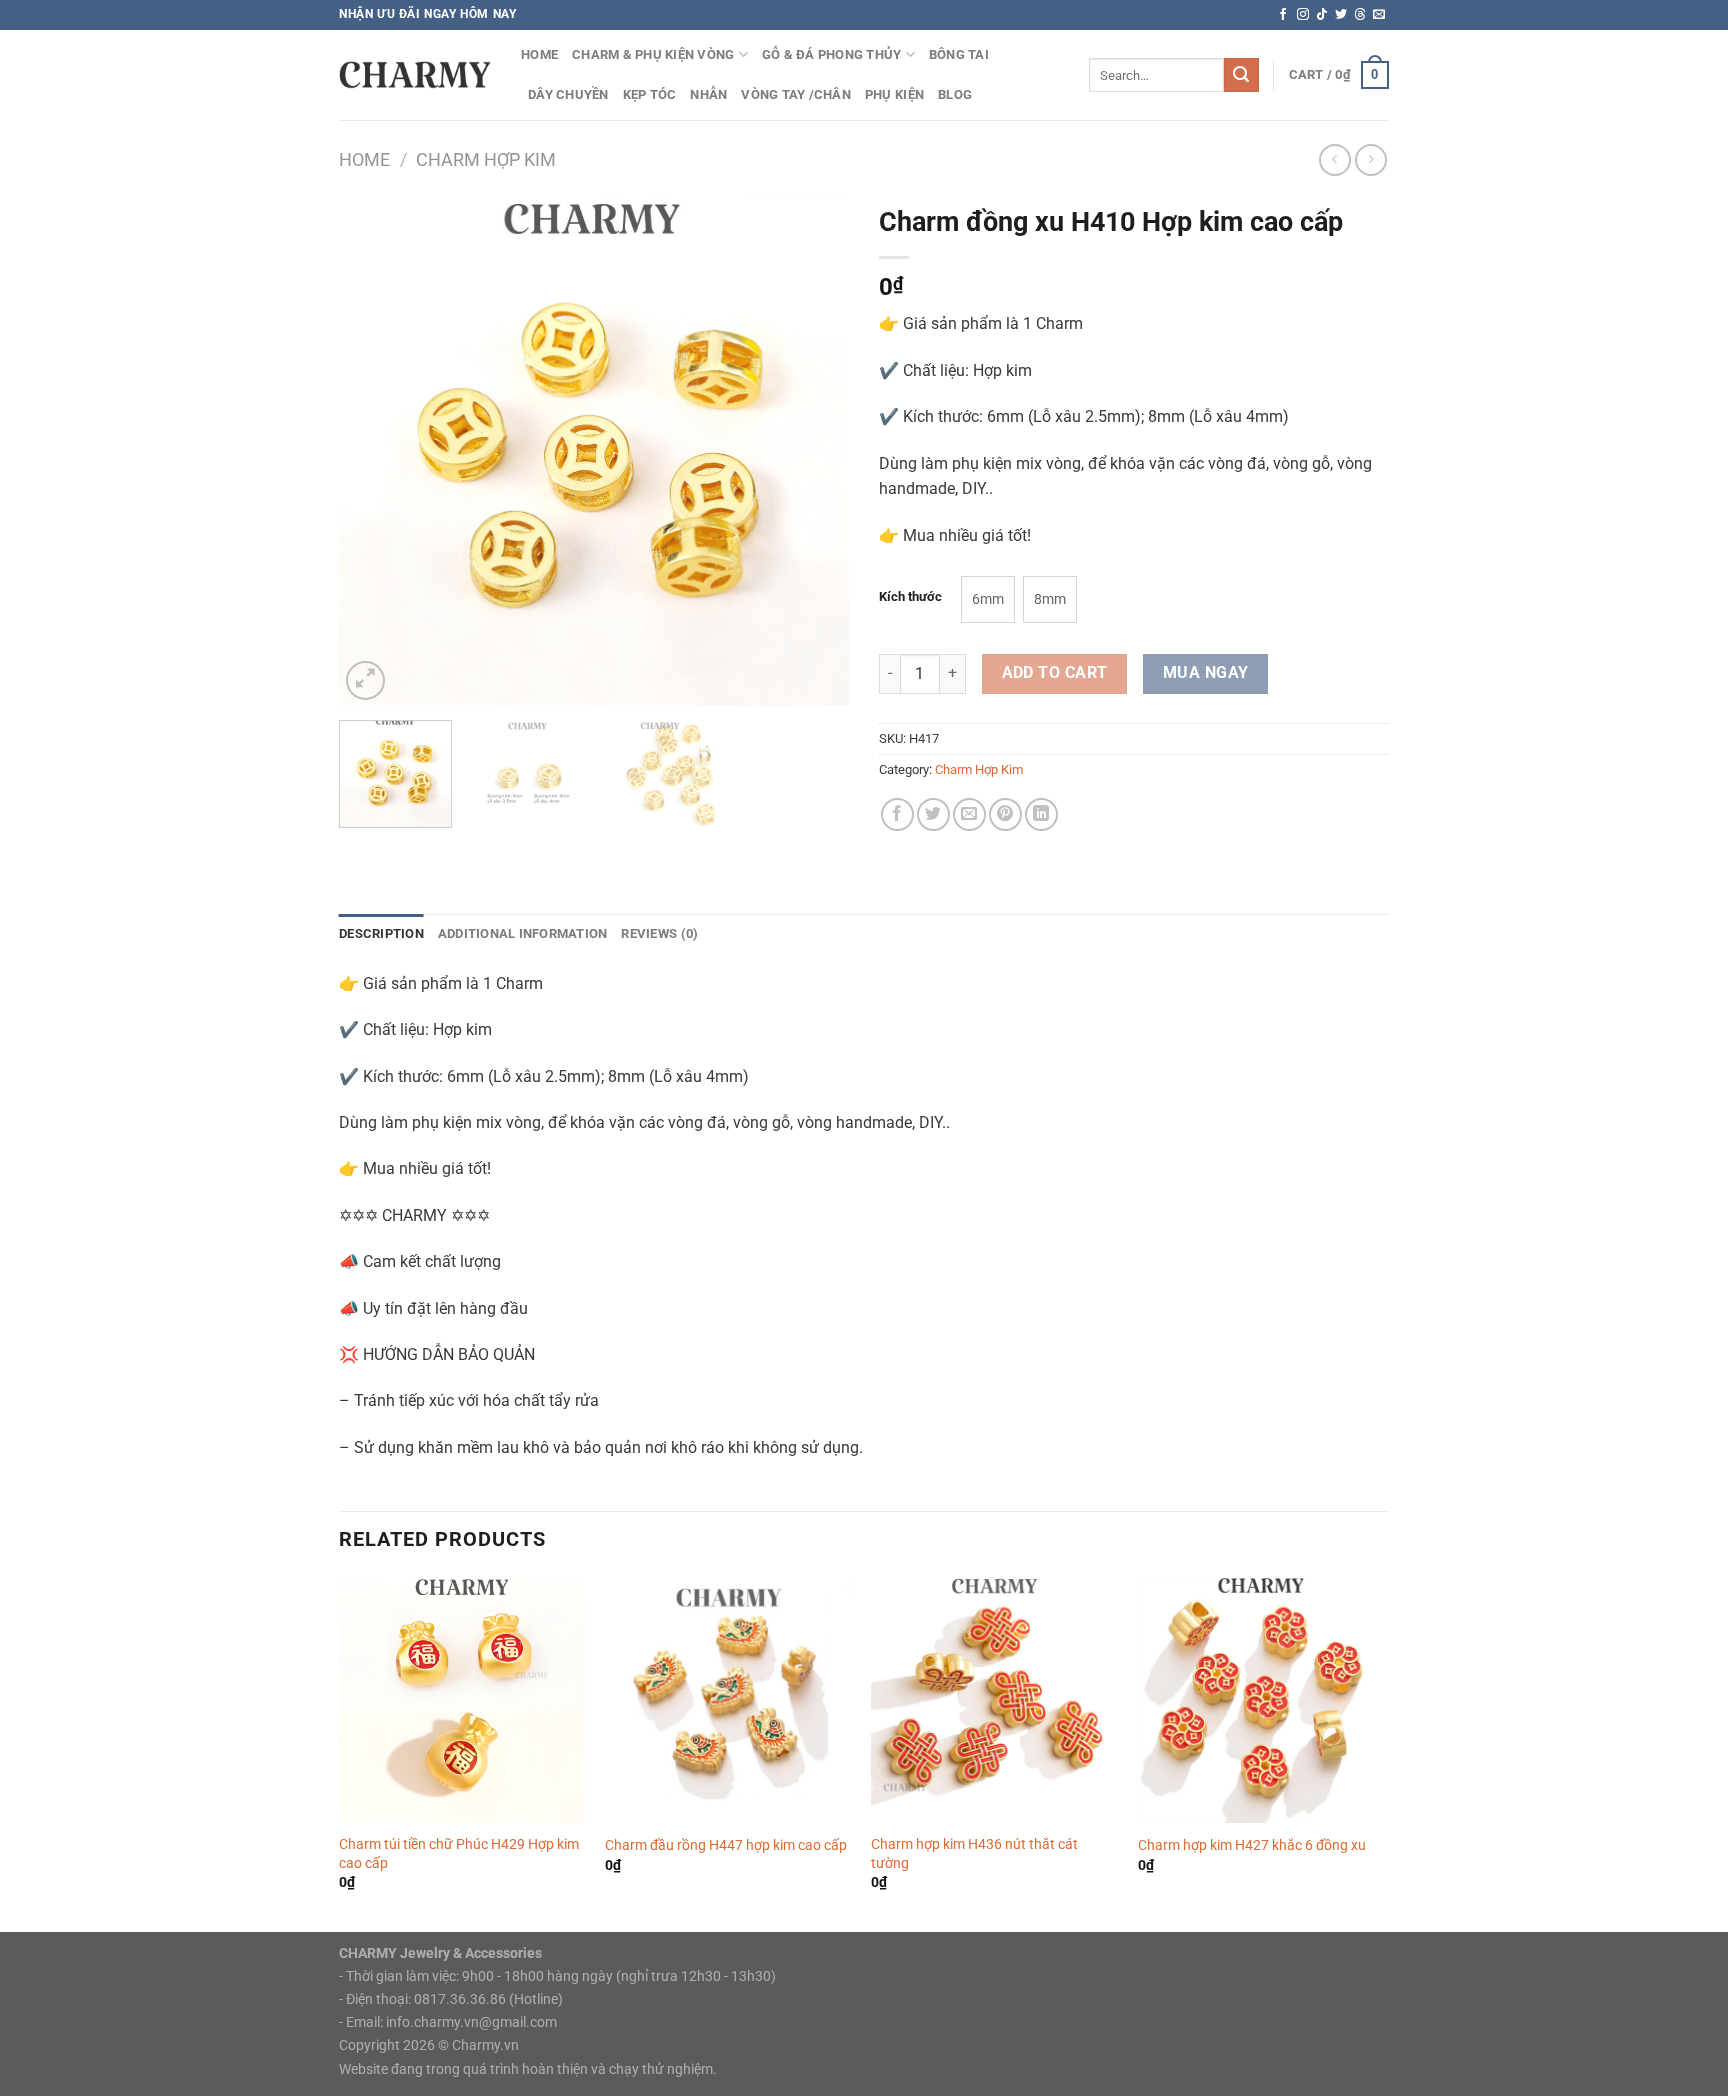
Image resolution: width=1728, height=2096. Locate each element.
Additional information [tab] (523, 933)
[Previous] (374, 450)
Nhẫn (708, 94)
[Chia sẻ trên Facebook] (897, 814)
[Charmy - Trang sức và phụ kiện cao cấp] (415, 74)
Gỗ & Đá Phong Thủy (832, 54)
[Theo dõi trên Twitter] (1341, 15)
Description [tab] (381, 933)
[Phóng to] (365, 680)
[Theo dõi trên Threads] (1360, 15)
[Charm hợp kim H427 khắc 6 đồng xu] (1261, 1699)
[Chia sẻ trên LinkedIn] (1041, 814)
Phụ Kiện (894, 94)
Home (364, 159)
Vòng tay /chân (796, 94)
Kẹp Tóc (650, 94)
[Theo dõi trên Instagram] (1303, 15)
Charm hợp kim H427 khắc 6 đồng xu (1252, 1845)
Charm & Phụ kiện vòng (653, 54)
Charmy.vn (485, 2045)
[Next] (814, 450)
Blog (955, 94)
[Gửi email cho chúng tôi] (1379, 15)
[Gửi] (1241, 75)
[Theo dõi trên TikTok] (1322, 15)
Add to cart (1055, 673)
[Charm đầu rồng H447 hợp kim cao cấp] (728, 1699)
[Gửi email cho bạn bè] (969, 814)
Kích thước (910, 597)
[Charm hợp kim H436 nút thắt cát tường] (994, 1699)
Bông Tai (959, 54)
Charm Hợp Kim (486, 159)
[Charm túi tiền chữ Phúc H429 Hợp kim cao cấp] (462, 1699)
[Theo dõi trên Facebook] (1283, 15)
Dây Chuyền (568, 94)
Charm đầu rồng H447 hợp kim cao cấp (726, 1845)
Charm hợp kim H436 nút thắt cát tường (974, 1854)
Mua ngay (1206, 673)
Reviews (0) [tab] (659, 933)
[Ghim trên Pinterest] (1005, 814)
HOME (539, 54)
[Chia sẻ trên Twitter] (933, 814)
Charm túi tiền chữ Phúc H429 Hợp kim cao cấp (459, 1854)
